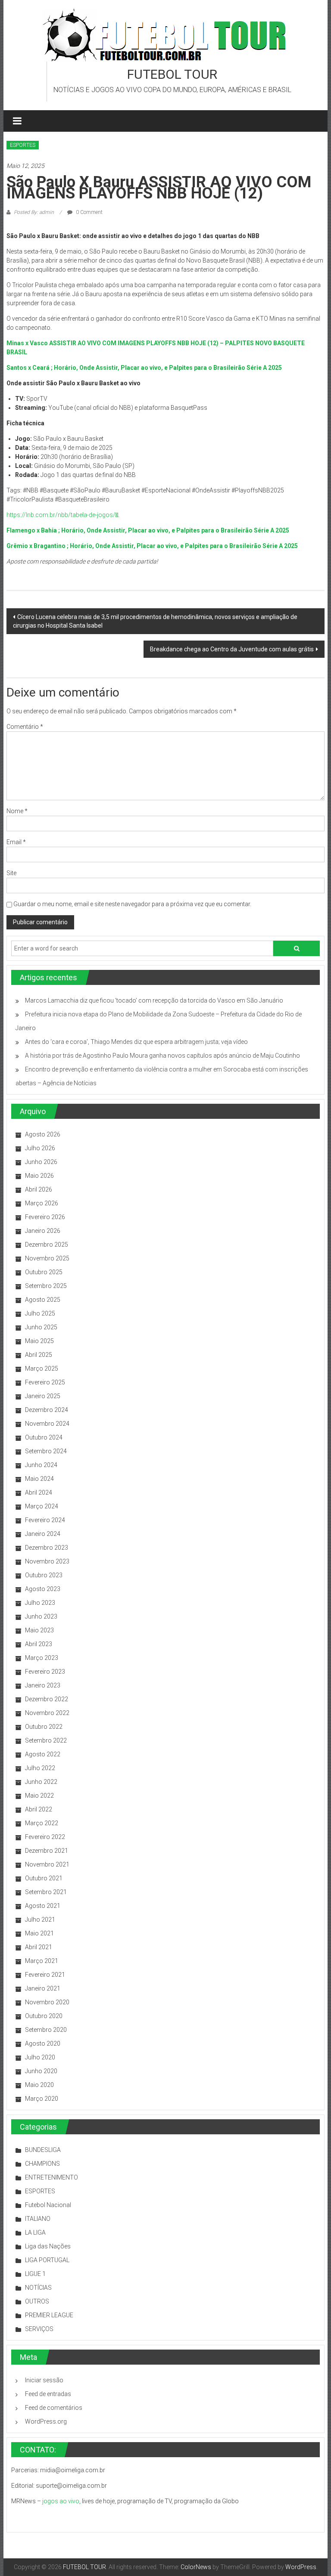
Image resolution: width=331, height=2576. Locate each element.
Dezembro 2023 (47, 1548)
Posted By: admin (34, 212)
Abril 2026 (39, 1189)
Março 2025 (42, 1368)
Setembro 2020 (46, 2030)
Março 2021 (42, 1961)
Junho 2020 (41, 2071)
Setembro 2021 (46, 1892)
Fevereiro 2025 (45, 1382)
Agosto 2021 (43, 1906)
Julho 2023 (40, 1603)
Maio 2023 (39, 1630)
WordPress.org (46, 2421)
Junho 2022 (41, 1782)
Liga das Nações (48, 2246)
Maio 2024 (39, 1479)
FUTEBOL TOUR (172, 74)
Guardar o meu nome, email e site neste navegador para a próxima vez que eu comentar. (132, 904)
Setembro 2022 (46, 1740)
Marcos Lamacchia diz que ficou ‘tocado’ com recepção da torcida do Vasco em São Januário (154, 1000)
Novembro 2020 (47, 2002)
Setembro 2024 (46, 1451)
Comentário (25, 727)
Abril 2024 (39, 1492)
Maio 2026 (39, 1176)
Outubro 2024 (44, 1437)
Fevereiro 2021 (45, 1975)
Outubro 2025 (44, 1272)
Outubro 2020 (44, 2016)
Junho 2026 (41, 1162)
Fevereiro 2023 (45, 1672)
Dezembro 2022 (47, 1699)
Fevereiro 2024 (45, 1520)
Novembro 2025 (47, 1258)
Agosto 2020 (43, 2043)
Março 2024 (42, 1506)
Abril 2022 (39, 1809)
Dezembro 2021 (47, 1851)
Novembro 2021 (47, 1864)
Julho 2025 (40, 1313)
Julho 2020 (40, 2057)
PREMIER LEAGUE (49, 2315)
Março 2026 (42, 1203)
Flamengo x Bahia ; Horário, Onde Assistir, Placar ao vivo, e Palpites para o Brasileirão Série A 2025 (148, 530)
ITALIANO (38, 2219)
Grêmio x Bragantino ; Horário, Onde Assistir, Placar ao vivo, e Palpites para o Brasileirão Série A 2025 (152, 546)
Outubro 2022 (44, 1727)
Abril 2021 (39, 1947)
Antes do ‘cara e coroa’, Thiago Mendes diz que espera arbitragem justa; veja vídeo (136, 1042)
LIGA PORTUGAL (47, 2260)
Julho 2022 (40, 1768)
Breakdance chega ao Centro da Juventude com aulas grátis (232, 649)
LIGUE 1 (35, 2274)
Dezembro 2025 (47, 1245)
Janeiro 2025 (43, 1396)
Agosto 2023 (43, 1589)
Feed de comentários (54, 2408)
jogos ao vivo (61, 2501)
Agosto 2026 (43, 1134)
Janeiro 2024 (43, 1534)
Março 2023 (42, 1658)
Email (16, 842)
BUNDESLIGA (43, 2150)
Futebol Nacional (48, 2205)
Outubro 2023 (44, 1575)
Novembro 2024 (47, 1424)
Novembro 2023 (47, 1561)
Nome (17, 811)
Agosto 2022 (43, 1754)
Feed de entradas (48, 2394)
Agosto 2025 (43, 1300)
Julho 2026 (40, 1148)
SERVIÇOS (39, 2329)
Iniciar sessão (44, 2380)
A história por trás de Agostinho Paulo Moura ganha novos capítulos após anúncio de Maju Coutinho (162, 1056)
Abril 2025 (39, 1355)
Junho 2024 (41, 1465)
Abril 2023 (39, 1644)
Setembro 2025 (46, 1286)
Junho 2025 (41, 1327)
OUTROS (37, 2301)
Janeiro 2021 (43, 1988)
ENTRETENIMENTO (52, 2177)
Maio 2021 (39, 1933)
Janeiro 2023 (43, 1685)
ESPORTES (23, 145)
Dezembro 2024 (47, 1410)
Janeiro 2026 (43, 1231)
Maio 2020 (39, 2085)
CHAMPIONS (42, 2164)
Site (11, 873)
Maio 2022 (39, 1796)
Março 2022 (42, 1823)
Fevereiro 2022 (45, 1837)
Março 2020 (42, 2099)
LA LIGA (35, 2232)
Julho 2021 (40, 1920)
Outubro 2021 (44, 1878)
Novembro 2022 (47, 1713)
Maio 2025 (39, 1341)
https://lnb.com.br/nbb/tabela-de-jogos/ (62, 515)
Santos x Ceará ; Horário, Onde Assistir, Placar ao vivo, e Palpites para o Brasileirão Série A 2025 (144, 368)
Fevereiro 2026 (45, 1217)
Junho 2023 (41, 1616)
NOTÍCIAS (38, 2288)
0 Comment (89, 212)
